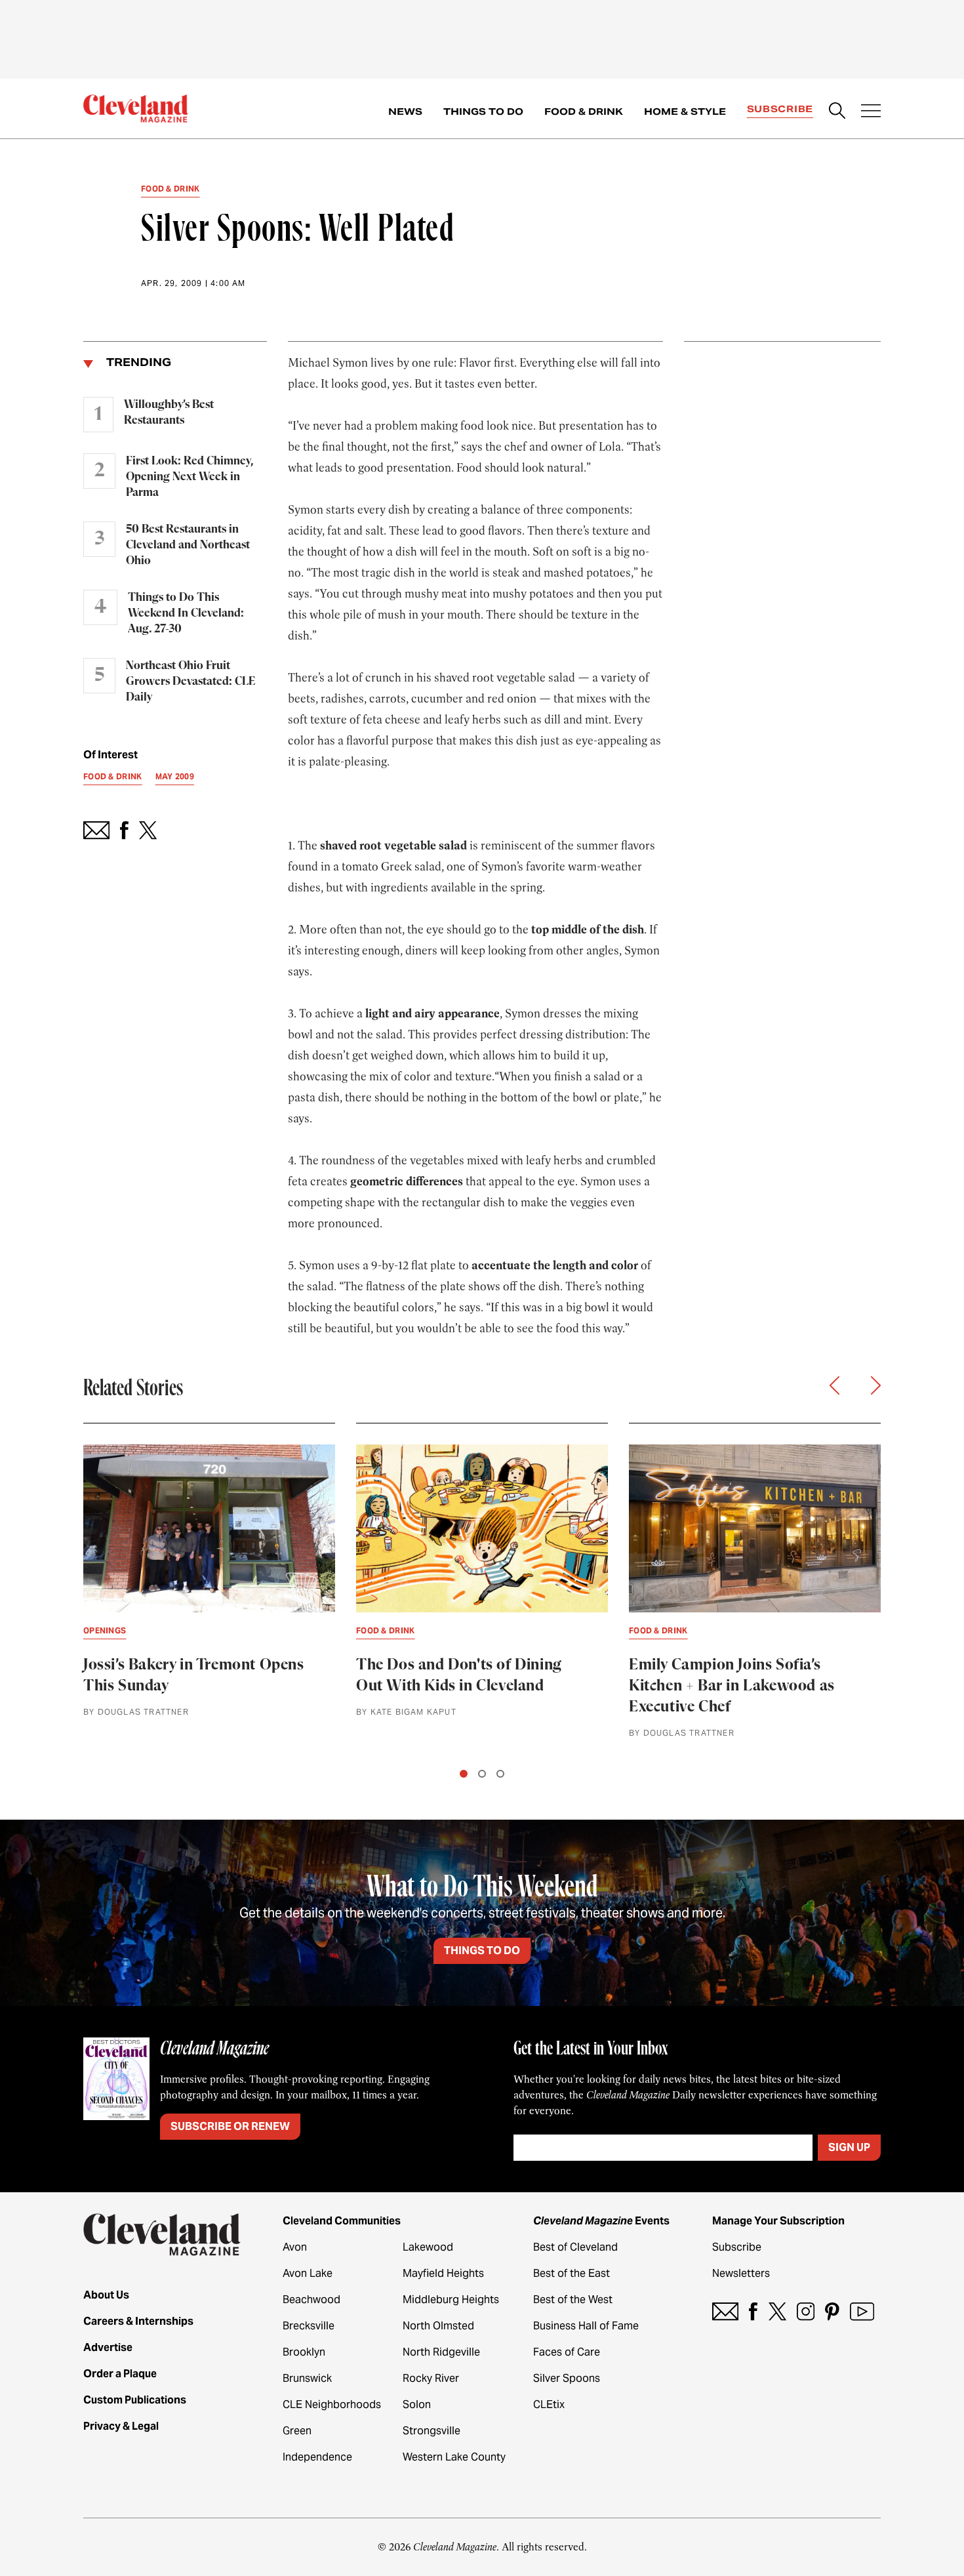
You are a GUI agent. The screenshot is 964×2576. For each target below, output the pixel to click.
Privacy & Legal (121, 2426)
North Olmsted (438, 2326)
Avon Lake (308, 2273)
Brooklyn (304, 2352)
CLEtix (549, 2404)
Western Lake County (454, 2457)
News (405, 112)
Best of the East (572, 2273)
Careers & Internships (138, 2321)
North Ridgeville (441, 2352)
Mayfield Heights (443, 2273)
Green (297, 2431)
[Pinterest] (832, 2311)
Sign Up (849, 2147)
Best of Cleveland (575, 2247)
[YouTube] (862, 2311)
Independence (317, 2457)
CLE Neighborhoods (332, 2404)
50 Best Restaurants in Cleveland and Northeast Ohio (188, 545)
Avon (295, 2247)
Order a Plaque (120, 2374)
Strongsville (432, 2431)
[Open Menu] (871, 112)
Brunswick (307, 2378)
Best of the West (573, 2300)
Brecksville (309, 2326)
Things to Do (483, 112)
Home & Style (685, 112)
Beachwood (311, 2300)
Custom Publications (135, 2400)
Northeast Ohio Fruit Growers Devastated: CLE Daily (191, 682)
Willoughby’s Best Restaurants (169, 413)
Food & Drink (584, 112)
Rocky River (431, 2378)
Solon (417, 2404)
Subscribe (780, 109)
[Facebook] (753, 2311)
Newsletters (741, 2273)
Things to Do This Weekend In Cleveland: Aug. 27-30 (186, 613)
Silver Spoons (567, 2378)
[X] (777, 2311)
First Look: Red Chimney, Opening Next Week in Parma (190, 477)
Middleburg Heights (451, 2300)
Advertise (108, 2347)
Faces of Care (567, 2352)
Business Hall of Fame (586, 2326)
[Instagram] (806, 2311)
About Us (106, 2295)
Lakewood (428, 2247)
